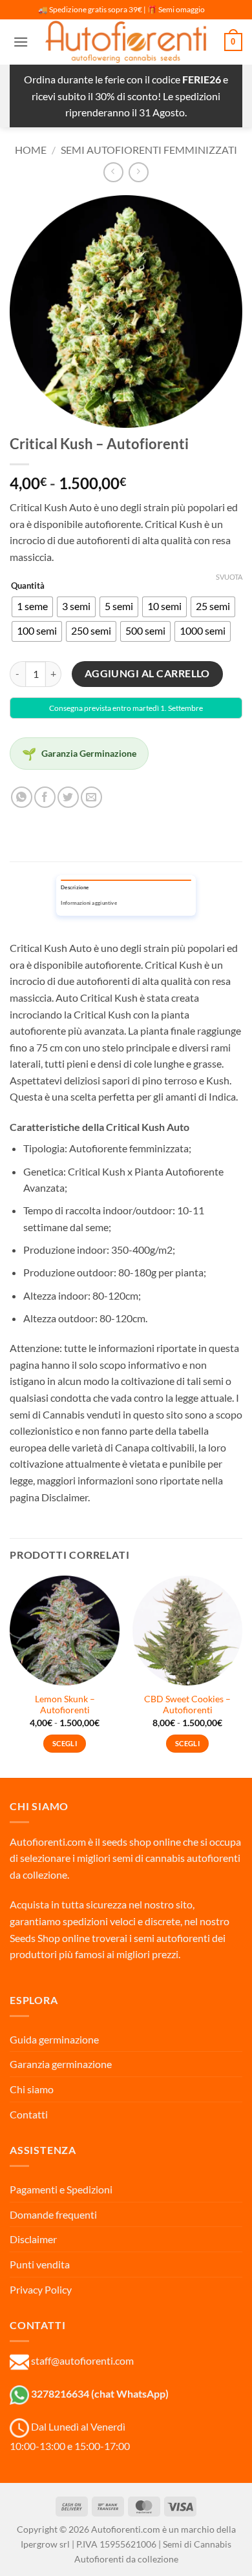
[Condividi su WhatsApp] (22, 797)
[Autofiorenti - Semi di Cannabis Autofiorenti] (126, 42)
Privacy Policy (41, 2289)
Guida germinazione (54, 2039)
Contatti (29, 2114)
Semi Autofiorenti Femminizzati (149, 150)
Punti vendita (40, 2264)
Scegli (65, 1743)
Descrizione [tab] (75, 888)
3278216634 (60, 2393)
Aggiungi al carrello (147, 673)
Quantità (28, 586)
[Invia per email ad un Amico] (91, 797)
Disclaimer (33, 2239)
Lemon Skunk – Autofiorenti (65, 1705)
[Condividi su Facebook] (45, 797)
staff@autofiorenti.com (82, 2360)
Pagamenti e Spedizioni (61, 2189)
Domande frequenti (53, 2214)
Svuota (229, 577)
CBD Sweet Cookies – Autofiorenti (187, 1705)
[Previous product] (139, 172)
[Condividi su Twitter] (68, 797)
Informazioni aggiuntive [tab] (89, 903)
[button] (21, 42)
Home (31, 150)
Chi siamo (32, 2089)
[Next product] (113, 172)
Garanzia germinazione (61, 2064)
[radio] (32, 607)
